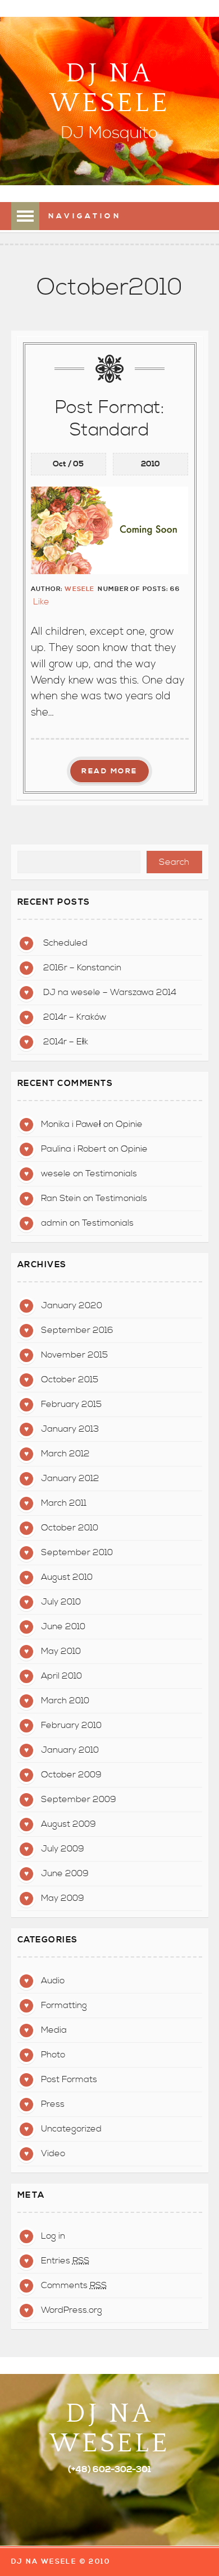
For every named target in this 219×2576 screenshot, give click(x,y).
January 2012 (70, 1478)
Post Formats (69, 2079)
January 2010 (70, 1750)
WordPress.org (72, 2310)
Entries (65, 2261)
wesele (79, 589)
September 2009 (79, 1799)
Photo (53, 2055)
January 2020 (72, 1305)
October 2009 (71, 1775)
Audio (53, 1981)
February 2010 (71, 1725)
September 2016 (77, 1330)
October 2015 (70, 1379)
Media (54, 2030)
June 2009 (65, 1873)
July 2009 (63, 1849)
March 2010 (65, 1700)
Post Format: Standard (110, 419)
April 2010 (61, 1676)
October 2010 (70, 1528)
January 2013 (70, 1429)
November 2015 (74, 1355)
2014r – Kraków (75, 1017)
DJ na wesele (109, 88)
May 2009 (63, 1898)
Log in (53, 2236)
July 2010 (61, 1602)
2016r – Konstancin (82, 968)
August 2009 (69, 1824)
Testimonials (111, 1174)
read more (109, 771)
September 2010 (77, 1552)
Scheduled (65, 943)
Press (53, 2104)
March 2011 (64, 1503)
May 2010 (61, 1651)
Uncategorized (71, 2129)
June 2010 (63, 1626)
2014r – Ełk (66, 1042)
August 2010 (67, 1577)
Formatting (64, 2005)
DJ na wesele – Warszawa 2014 (110, 992)
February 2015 (71, 1404)
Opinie (129, 1124)
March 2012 (65, 1454)
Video (53, 2153)
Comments (74, 2285)
